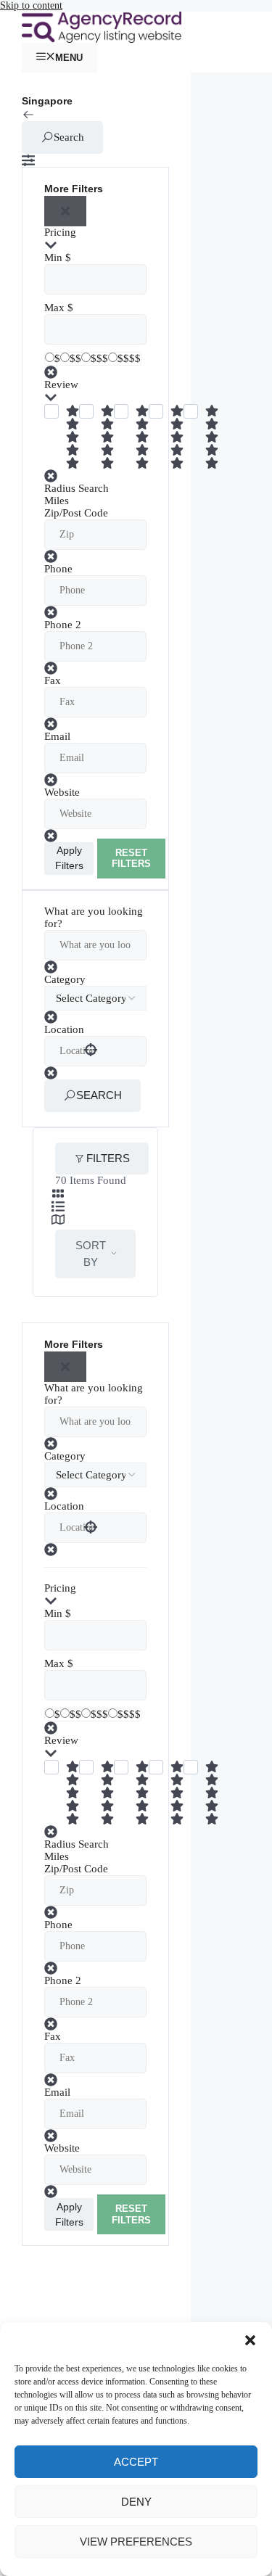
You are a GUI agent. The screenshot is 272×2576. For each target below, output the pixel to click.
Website (62, 792)
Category (65, 979)
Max (54, 308)
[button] (250, 2340)
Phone (58, 569)
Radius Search (77, 488)
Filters (108, 1158)
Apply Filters (69, 858)
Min (53, 258)
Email (57, 736)
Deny (136, 2502)
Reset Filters (131, 859)
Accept (136, 2462)
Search (69, 137)
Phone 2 (63, 625)
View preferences (136, 2542)
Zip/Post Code (76, 513)
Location (64, 1029)
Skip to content (31, 5)
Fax (53, 680)
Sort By (91, 1254)
